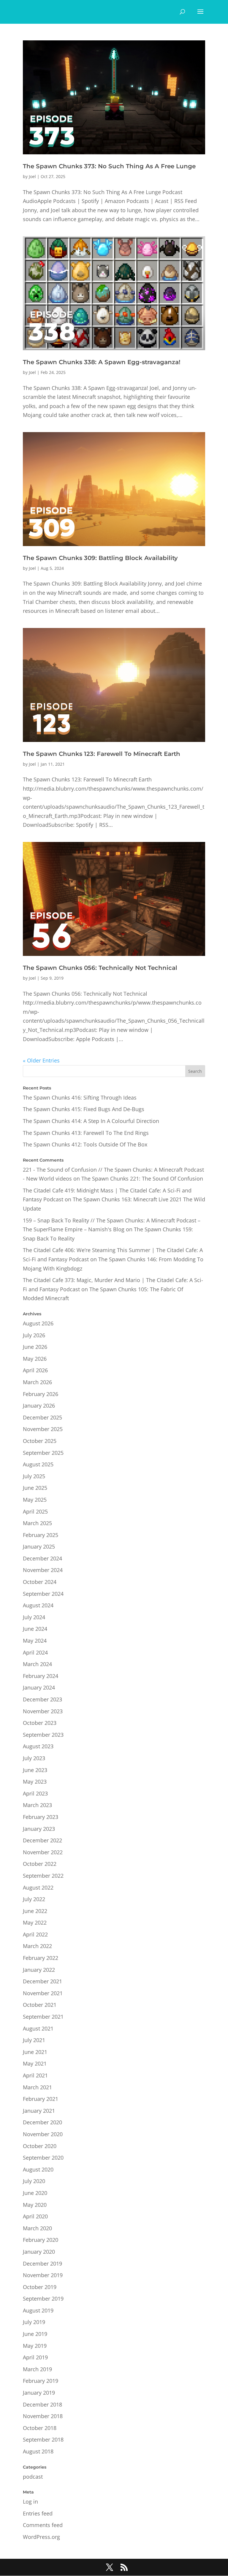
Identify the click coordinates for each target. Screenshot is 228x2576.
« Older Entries (41, 1060)
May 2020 (35, 2205)
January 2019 (39, 2393)
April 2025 (35, 1511)
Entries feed (38, 2513)
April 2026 (35, 1370)
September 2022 (43, 1876)
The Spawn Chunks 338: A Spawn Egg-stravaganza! (102, 362)
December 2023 (42, 1699)
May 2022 (35, 1923)
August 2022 (38, 1887)
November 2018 (43, 2416)
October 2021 (40, 2005)
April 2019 (35, 2357)
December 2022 (42, 1840)
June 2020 (35, 2193)
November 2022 (43, 1852)
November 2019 (43, 2275)
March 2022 (37, 1946)
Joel (32, 176)
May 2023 (35, 1782)
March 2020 (37, 2228)
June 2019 (35, 2334)
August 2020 (38, 2169)
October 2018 (40, 2428)
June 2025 (35, 1488)
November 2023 (43, 1711)
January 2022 (39, 1970)
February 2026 (41, 1394)
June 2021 (35, 2052)
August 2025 (38, 1464)
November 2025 (43, 1429)
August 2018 (38, 2451)
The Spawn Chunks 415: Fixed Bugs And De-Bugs (84, 1109)
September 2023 (43, 1735)
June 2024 (35, 1629)
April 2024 (35, 1652)
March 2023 (37, 1805)
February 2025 (41, 1535)
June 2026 (35, 1347)
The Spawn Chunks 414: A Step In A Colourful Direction (91, 1121)
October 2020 (40, 2146)
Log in (30, 2502)
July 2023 (34, 1758)
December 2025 (42, 1417)
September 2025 (43, 1453)
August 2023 (38, 1746)
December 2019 (42, 2263)
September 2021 (43, 2017)
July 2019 (34, 2322)
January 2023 (39, 1829)
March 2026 (37, 1382)
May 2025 (35, 1500)
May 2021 (35, 2063)
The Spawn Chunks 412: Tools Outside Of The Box (85, 1144)
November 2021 (43, 1993)
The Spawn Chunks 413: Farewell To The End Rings (86, 1133)
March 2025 (37, 1523)
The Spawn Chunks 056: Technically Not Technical (100, 968)
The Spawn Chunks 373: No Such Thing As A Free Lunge (109, 166)
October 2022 (40, 1864)
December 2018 (42, 2404)
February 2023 (41, 1817)
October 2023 (40, 1723)
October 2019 (40, 2287)
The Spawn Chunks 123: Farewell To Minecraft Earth (102, 754)
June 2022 (35, 1911)
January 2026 (39, 1406)
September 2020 (43, 2158)
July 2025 (34, 1476)
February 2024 (41, 1676)
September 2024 (43, 1594)
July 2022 (34, 1899)
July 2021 (34, 2040)
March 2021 (37, 2087)
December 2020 (42, 2122)
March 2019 (37, 2369)
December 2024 (42, 1558)
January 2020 (39, 2252)
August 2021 (38, 2028)
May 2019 (35, 2346)
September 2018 (43, 2439)
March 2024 (37, 1664)
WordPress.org (41, 2537)
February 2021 (41, 2099)
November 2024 (43, 1570)
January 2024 (39, 1687)
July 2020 (34, 2181)
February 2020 (41, 2240)
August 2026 (38, 1323)
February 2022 (41, 1958)
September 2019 (43, 2299)
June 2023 (35, 1770)
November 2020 (43, 2134)
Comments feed (43, 2525)
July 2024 (34, 1617)
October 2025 (40, 1441)
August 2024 (38, 1605)
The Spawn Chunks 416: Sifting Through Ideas (80, 1097)
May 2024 (35, 1641)
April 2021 (35, 2075)
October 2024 (40, 1582)
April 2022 (35, 1934)
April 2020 (35, 2216)
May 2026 (35, 1359)
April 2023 (35, 1793)
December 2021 (42, 1981)
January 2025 (39, 1546)
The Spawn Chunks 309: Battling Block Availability (100, 558)
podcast (33, 2477)
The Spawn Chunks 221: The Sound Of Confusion (142, 1178)
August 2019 (38, 2310)
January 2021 (39, 2111)
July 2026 (34, 1335)
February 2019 (41, 2381)
